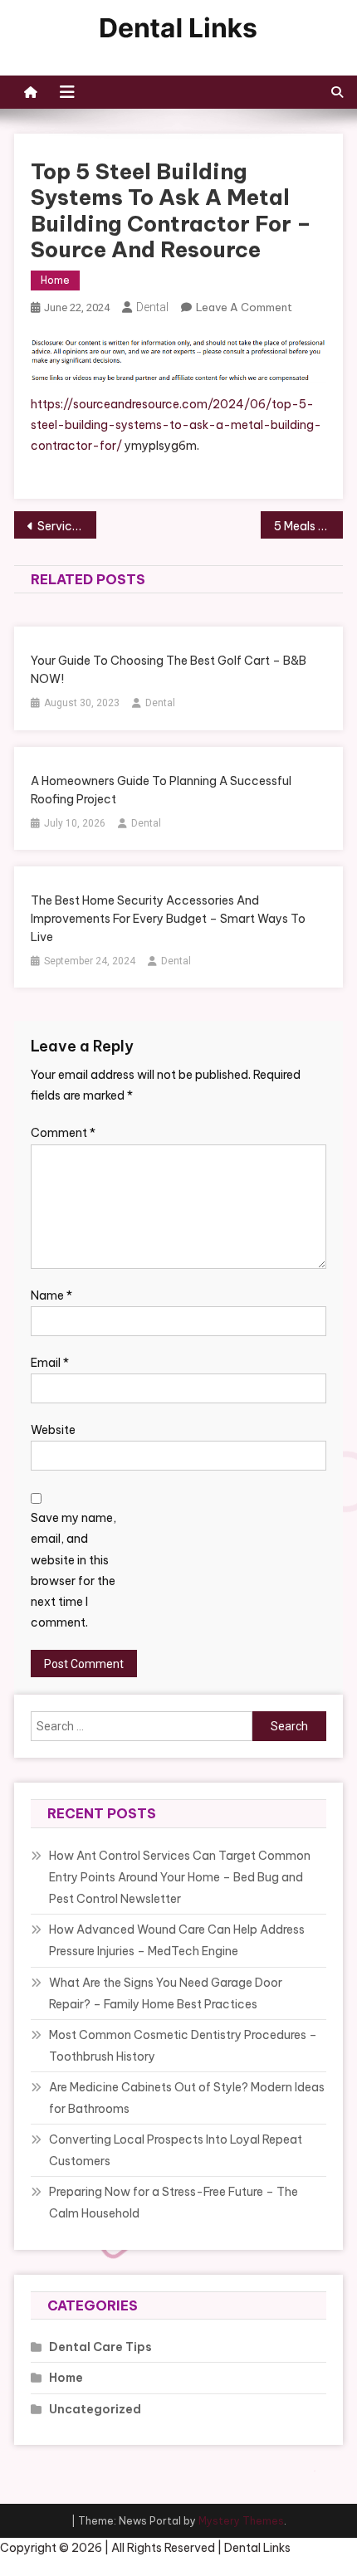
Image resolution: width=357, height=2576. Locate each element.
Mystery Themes (241, 2521)
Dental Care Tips (100, 2347)
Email (50, 1363)
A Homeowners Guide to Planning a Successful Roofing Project (161, 790)
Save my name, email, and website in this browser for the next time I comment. (73, 1570)
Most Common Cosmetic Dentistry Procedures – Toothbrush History (183, 2046)
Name (51, 1295)
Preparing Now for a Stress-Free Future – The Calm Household (174, 2203)
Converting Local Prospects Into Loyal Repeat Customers (176, 2150)
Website (53, 1430)
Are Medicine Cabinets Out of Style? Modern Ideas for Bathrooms (187, 2098)
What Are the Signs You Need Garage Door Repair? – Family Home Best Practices (166, 1993)
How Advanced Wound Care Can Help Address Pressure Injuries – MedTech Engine (177, 1940)
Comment (63, 1133)
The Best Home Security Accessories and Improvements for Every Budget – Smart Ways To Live (168, 919)
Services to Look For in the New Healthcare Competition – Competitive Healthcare (67, 526)
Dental (152, 307)
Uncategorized (95, 2409)
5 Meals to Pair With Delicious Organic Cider (308, 526)
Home (55, 280)
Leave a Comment (244, 307)
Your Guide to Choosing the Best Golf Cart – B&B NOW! (169, 670)
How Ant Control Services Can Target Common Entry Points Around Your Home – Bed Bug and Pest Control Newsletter (180, 1877)
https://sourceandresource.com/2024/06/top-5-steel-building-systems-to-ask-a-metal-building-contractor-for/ (176, 425)
